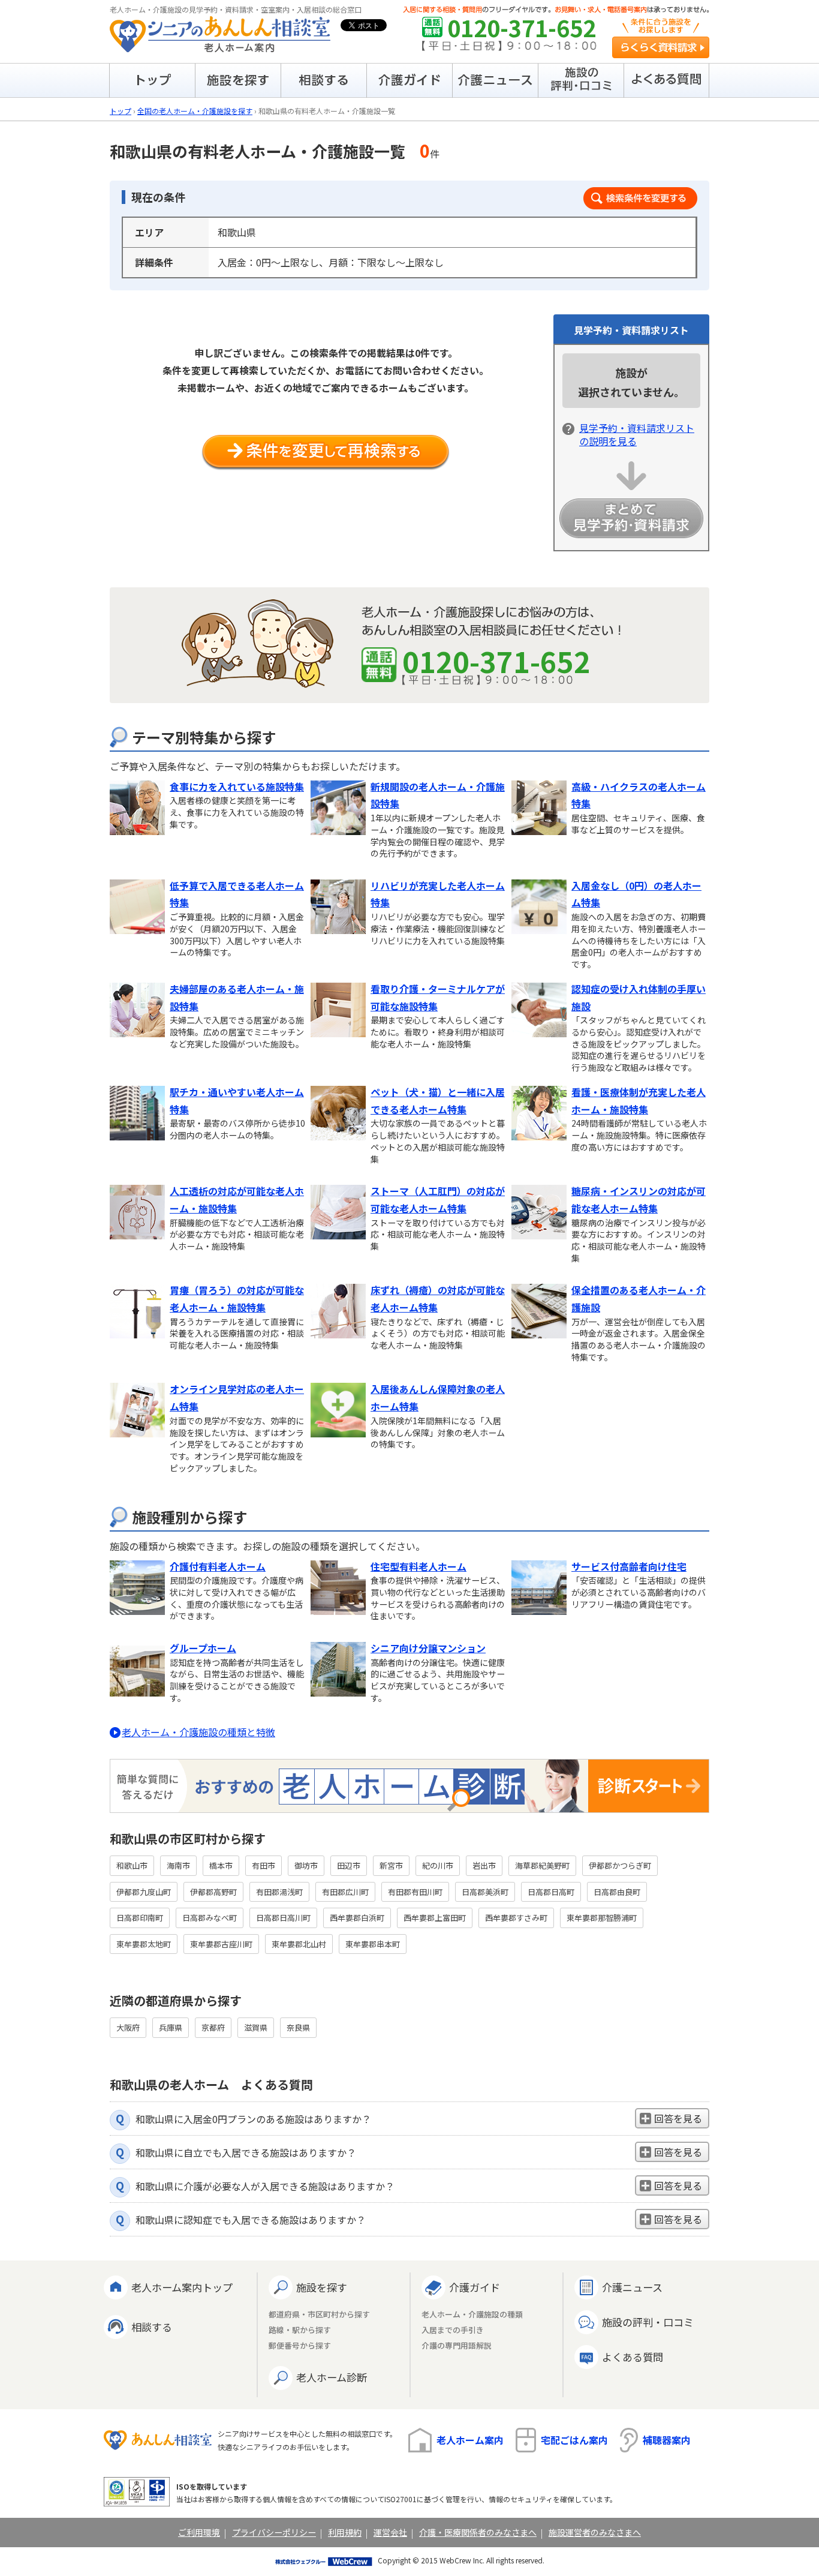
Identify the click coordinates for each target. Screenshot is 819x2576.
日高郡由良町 (617, 1892)
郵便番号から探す (300, 2346)
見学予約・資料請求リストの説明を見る (637, 434)
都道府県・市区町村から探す (319, 2315)
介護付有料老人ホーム (218, 1566)
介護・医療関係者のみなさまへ (478, 2532)
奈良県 (298, 2027)
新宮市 (391, 1865)
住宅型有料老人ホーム (418, 1566)
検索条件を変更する (640, 198)
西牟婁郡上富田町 (435, 1918)
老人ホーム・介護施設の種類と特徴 (198, 1732)
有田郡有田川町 (415, 1892)
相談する (152, 2327)
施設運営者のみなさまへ (595, 2532)
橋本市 (221, 1865)
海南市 (178, 1865)
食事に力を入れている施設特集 (237, 786)
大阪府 (128, 2027)
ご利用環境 (199, 2532)
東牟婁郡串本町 (373, 1944)
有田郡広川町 (345, 1892)
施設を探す (322, 2287)
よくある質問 (633, 2357)
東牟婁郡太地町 (144, 1944)
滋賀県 (256, 2027)
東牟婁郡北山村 (299, 1944)
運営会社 (390, 2532)
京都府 (213, 2027)
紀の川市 (438, 1865)
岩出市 (484, 1865)
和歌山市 (132, 1865)
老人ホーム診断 (332, 2377)
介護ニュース (632, 2287)
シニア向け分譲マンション (428, 1648)
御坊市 (306, 1865)
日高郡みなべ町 (210, 1918)
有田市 (264, 1865)
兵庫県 (171, 2027)
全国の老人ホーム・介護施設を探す (195, 111)
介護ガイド (475, 2287)
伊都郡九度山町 (144, 1892)
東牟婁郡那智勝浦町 (602, 1918)
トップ (121, 111)
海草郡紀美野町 (542, 1865)
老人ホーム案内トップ (182, 2287)
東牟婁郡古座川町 (221, 1944)
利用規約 (345, 2532)
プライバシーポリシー (274, 2532)
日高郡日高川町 (283, 1918)
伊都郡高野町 (213, 1892)
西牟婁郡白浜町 (357, 1918)
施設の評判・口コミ (648, 2322)
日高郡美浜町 (485, 1892)
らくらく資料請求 (661, 47)
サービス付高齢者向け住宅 (629, 1566)
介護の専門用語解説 (457, 2346)
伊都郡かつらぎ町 (620, 1865)
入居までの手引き (453, 2330)
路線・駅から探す (300, 2330)
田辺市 (349, 1865)
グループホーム (203, 1648)
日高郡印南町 (140, 1918)
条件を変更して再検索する (326, 453)
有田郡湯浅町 (279, 1892)
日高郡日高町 (551, 1892)
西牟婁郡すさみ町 (516, 1918)
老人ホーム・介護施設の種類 (472, 2315)
